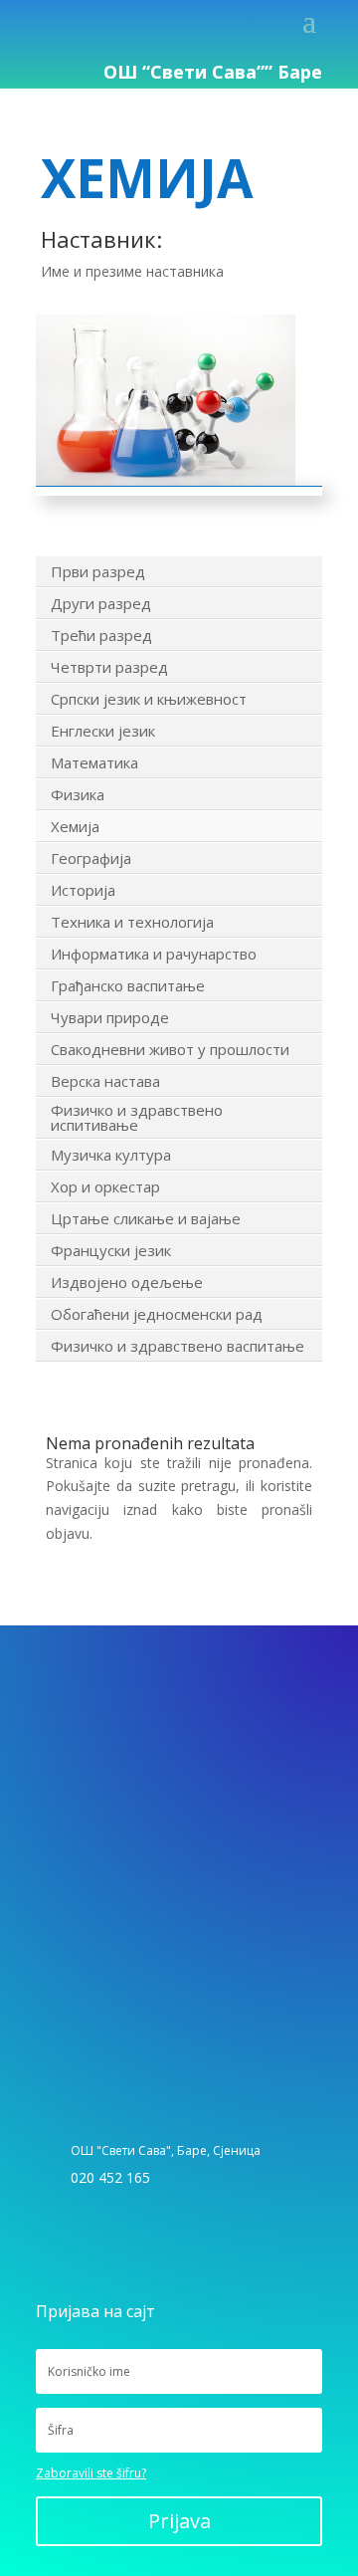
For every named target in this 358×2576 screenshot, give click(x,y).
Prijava (179, 2521)
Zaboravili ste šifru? (91, 2473)
